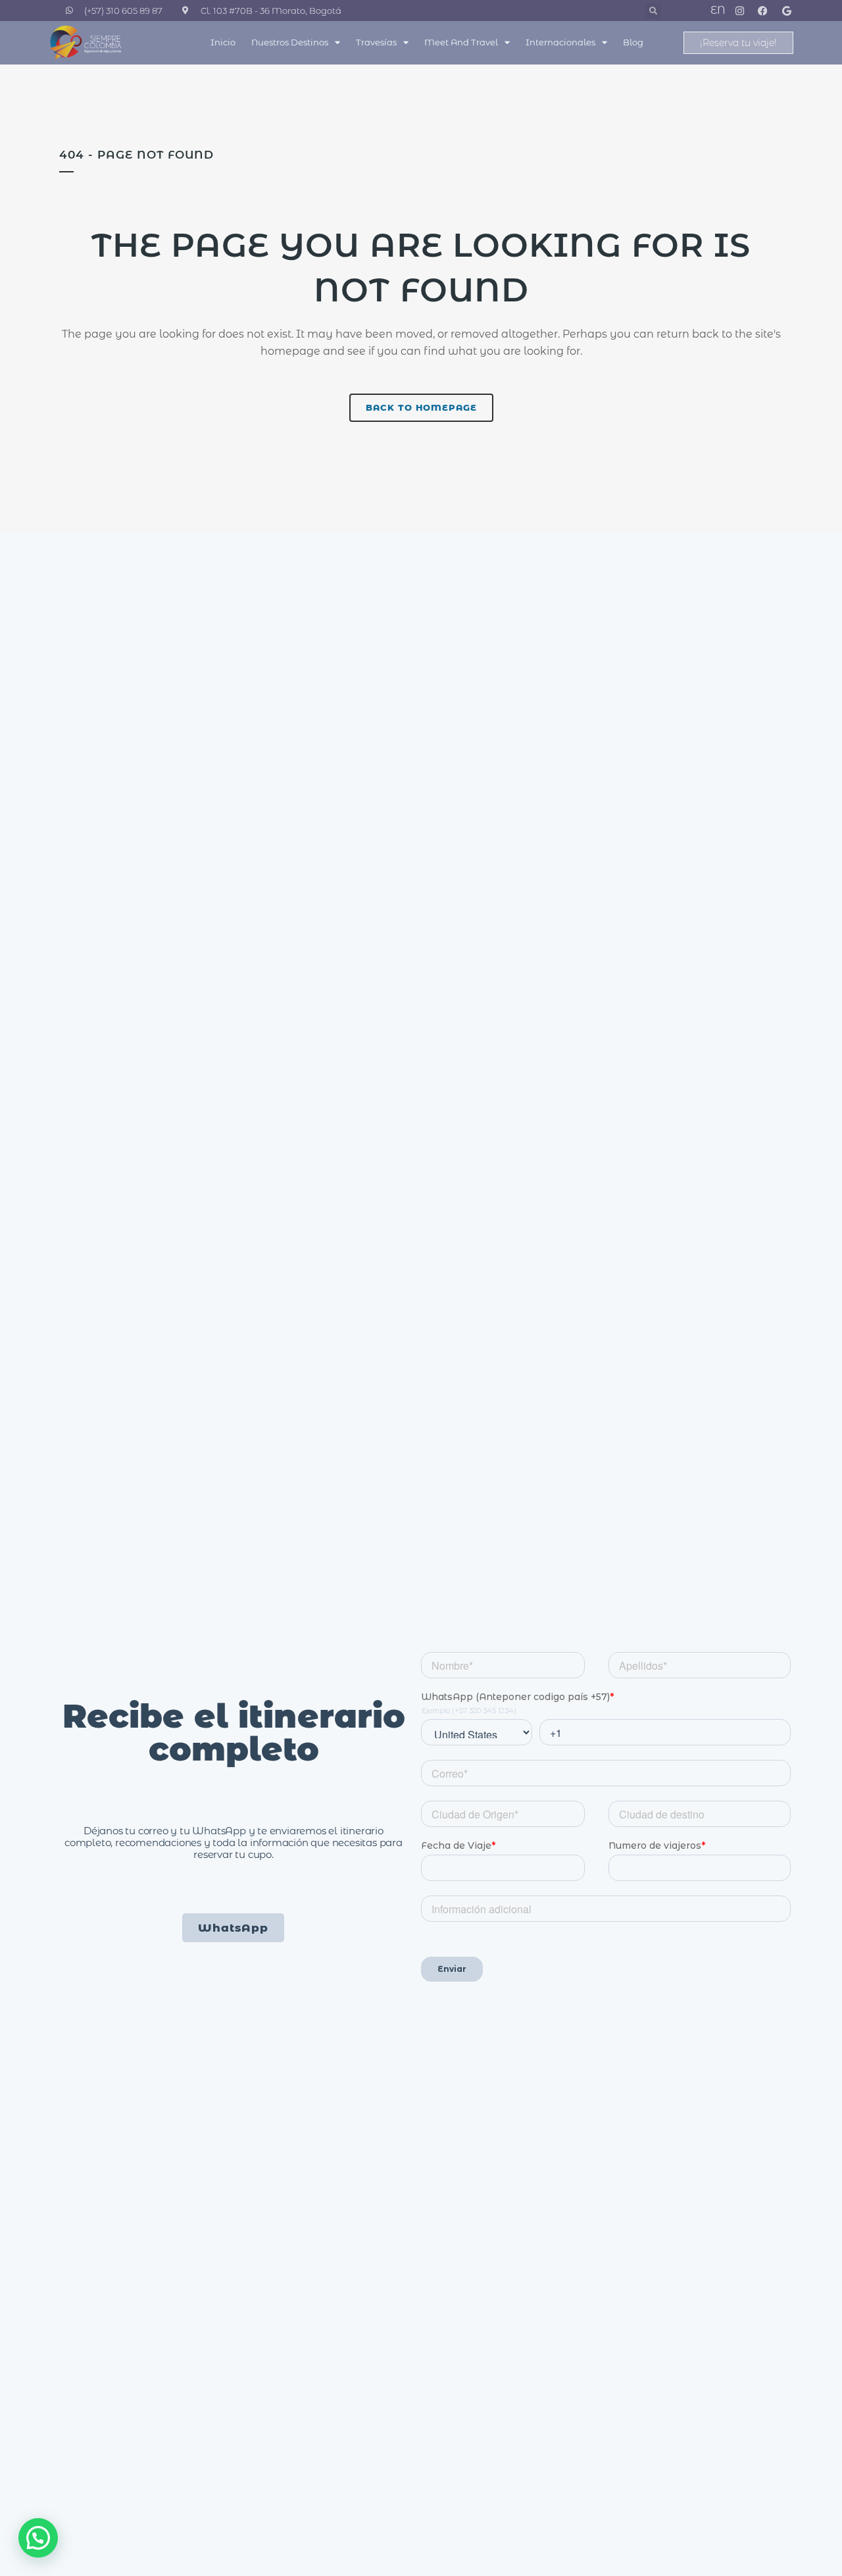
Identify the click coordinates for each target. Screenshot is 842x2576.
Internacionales (560, 42)
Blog (633, 42)
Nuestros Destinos (290, 42)
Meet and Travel (461, 42)
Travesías (376, 42)
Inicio (223, 42)
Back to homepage (421, 407)
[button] (653, 11)
